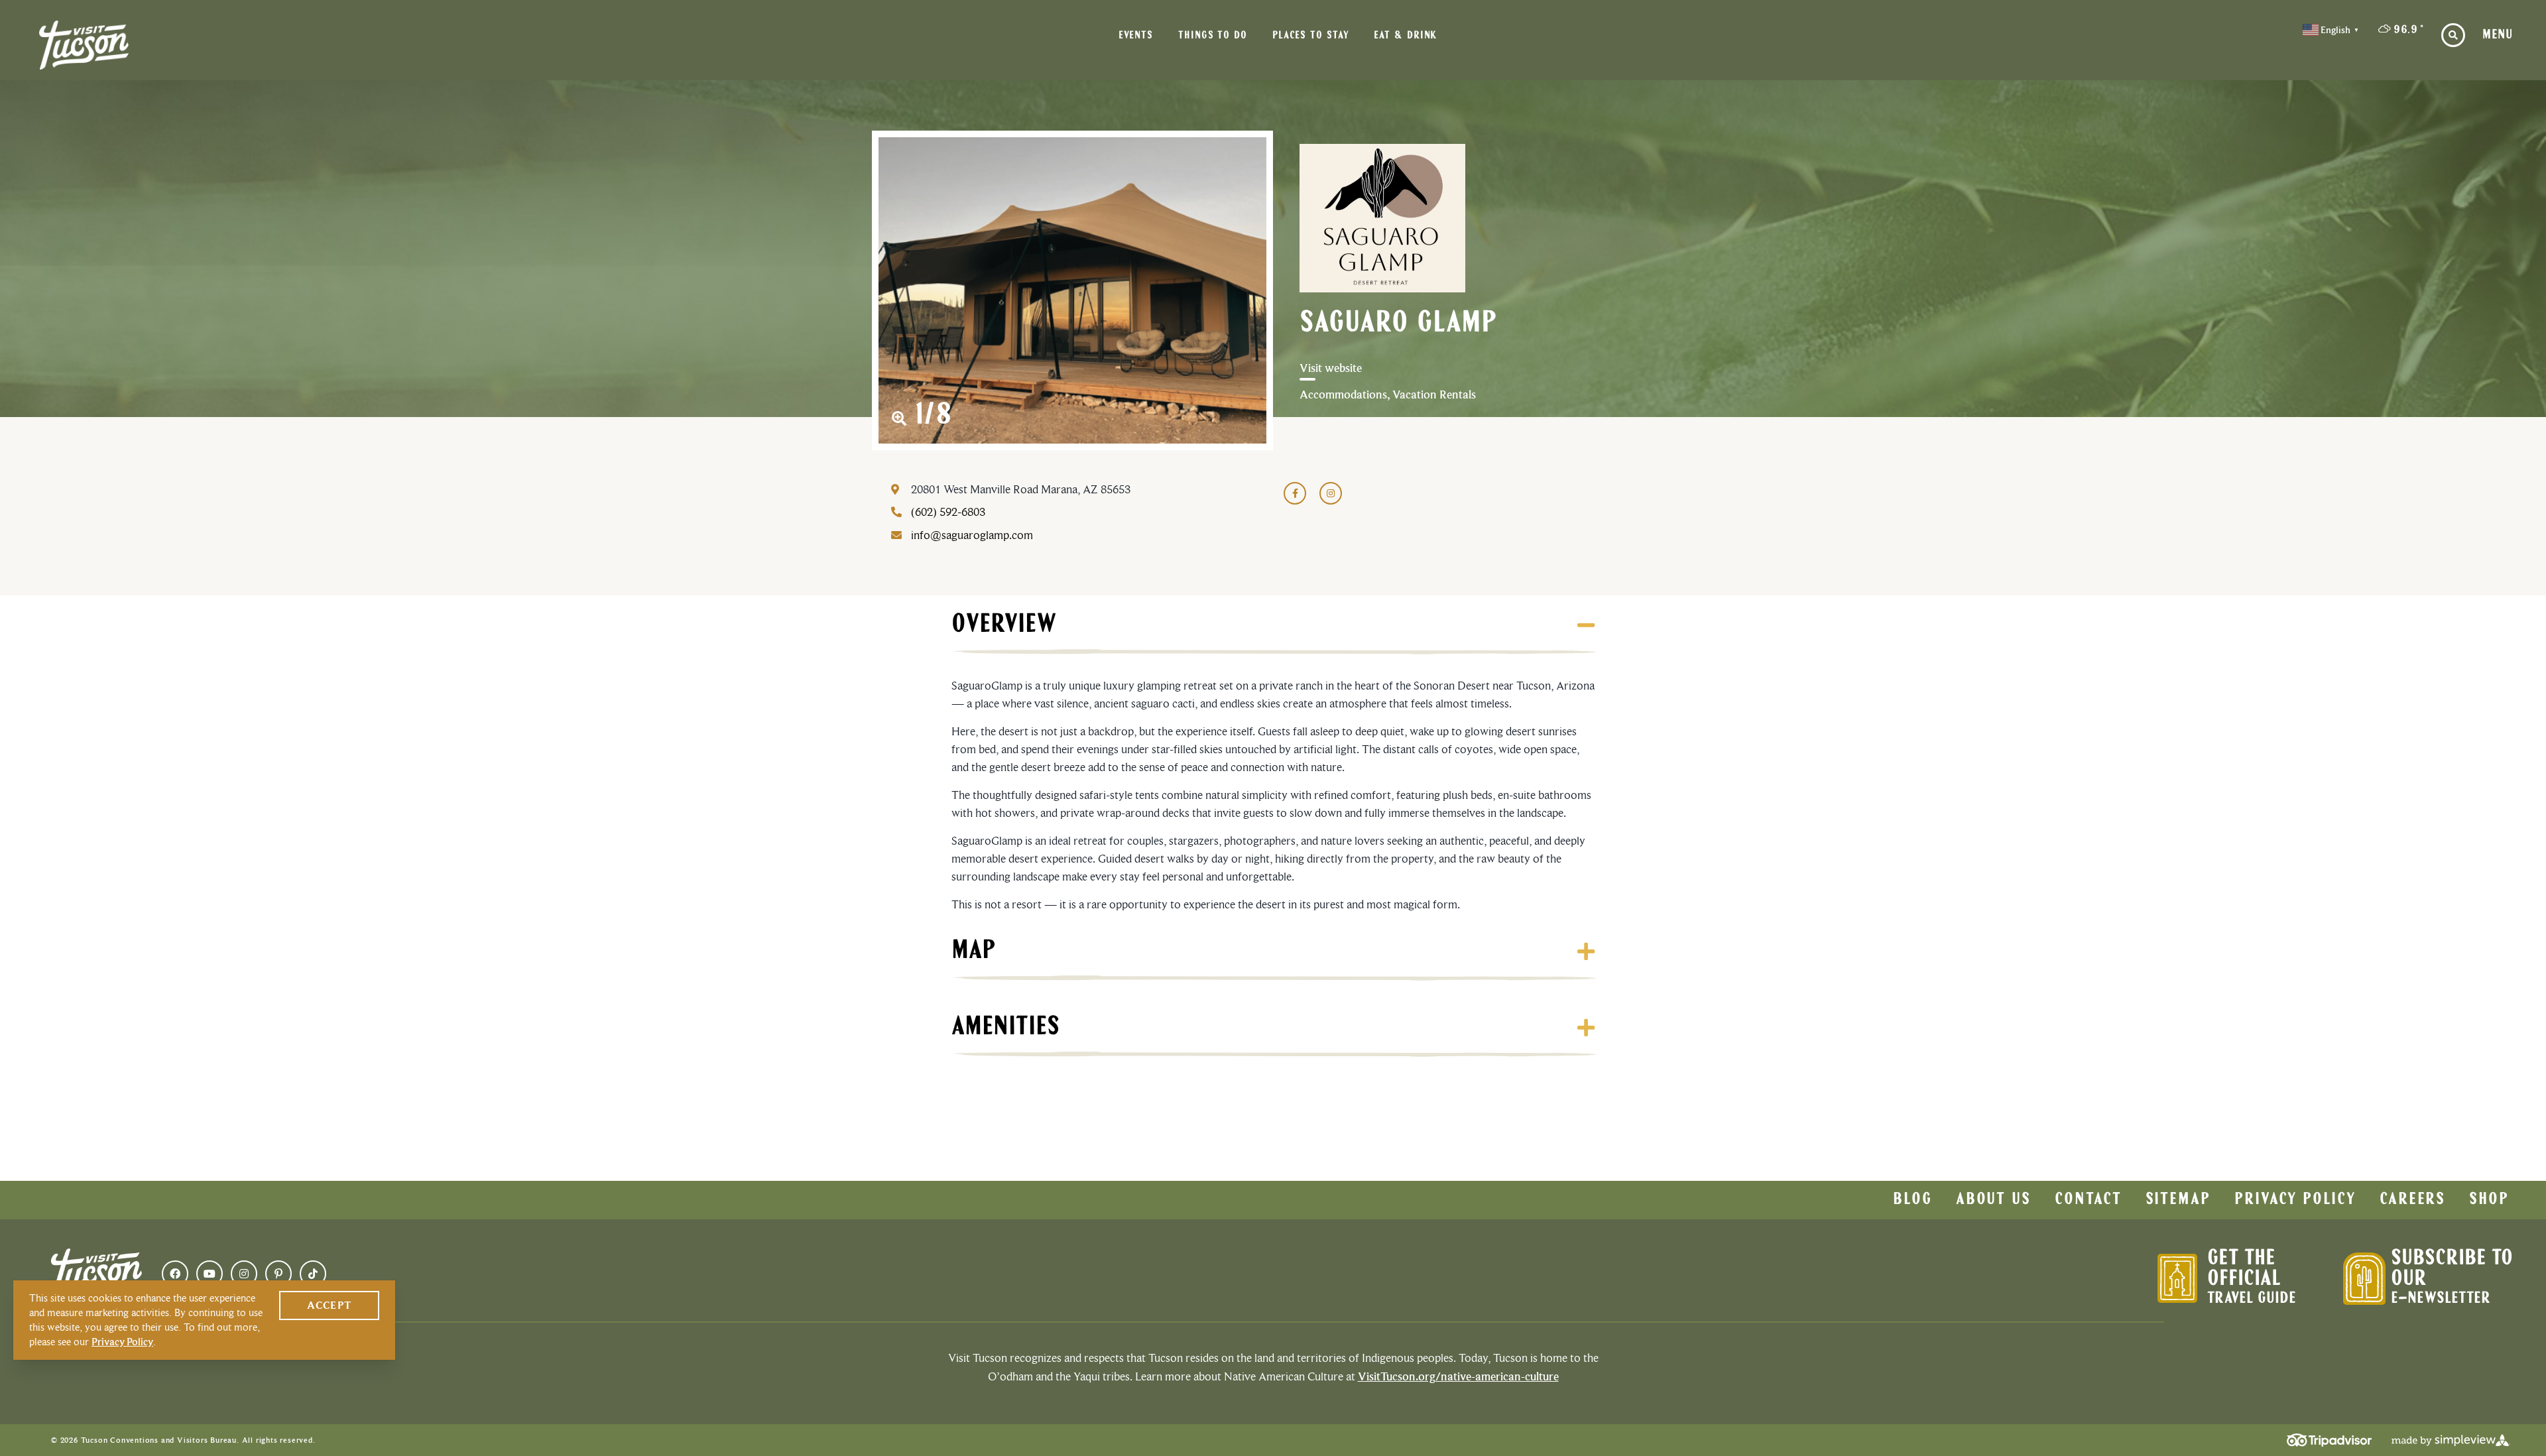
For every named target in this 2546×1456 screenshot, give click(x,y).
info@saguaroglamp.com (972, 535)
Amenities (1005, 1028)
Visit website (1331, 368)
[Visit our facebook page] (175, 1274)
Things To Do (1213, 36)
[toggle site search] (2453, 35)
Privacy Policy (2295, 1200)
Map (973, 951)
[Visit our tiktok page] (313, 1274)
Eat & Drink (1405, 36)
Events (1136, 36)
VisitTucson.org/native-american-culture (1458, 1376)
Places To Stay (1311, 36)
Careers (2412, 1200)
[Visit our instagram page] (244, 1274)
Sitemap (2178, 1200)
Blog (1912, 1200)
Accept (329, 1305)
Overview (1004, 625)
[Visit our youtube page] (210, 1274)
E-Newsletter (2441, 1299)
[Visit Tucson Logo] (84, 45)
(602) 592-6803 (948, 512)
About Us (1993, 1200)
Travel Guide (2252, 1299)
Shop (2489, 1200)
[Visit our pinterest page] (278, 1274)
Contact (2088, 1200)
